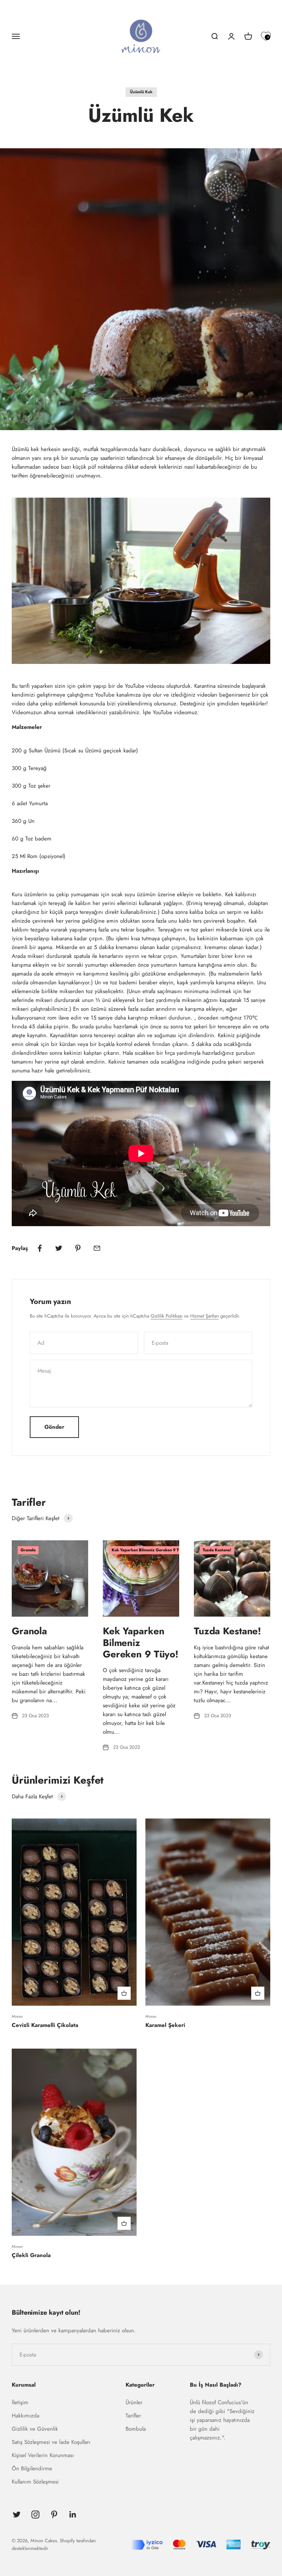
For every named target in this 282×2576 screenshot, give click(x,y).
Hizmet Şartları (205, 1316)
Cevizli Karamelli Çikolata (45, 2025)
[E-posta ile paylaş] (97, 1248)
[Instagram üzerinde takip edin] (35, 2515)
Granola (29, 1631)
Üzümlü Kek (141, 92)
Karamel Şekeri (165, 2025)
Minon (17, 2016)
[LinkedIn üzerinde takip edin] (73, 2515)
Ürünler (134, 2402)
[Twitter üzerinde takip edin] (17, 2515)
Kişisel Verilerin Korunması (43, 2455)
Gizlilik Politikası (167, 1316)
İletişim (20, 2402)
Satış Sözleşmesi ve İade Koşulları (51, 2442)
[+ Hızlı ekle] (124, 1993)
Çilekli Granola (31, 2255)
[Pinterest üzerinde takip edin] (54, 2515)
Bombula (136, 2429)
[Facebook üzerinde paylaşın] (40, 1248)
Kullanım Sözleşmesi (35, 2482)
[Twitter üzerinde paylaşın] (59, 1248)
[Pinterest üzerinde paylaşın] (78, 1248)
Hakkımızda (26, 2416)
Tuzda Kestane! (227, 1631)
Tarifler (133, 2416)
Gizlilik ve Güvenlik (35, 2429)
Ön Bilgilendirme (32, 2468)
